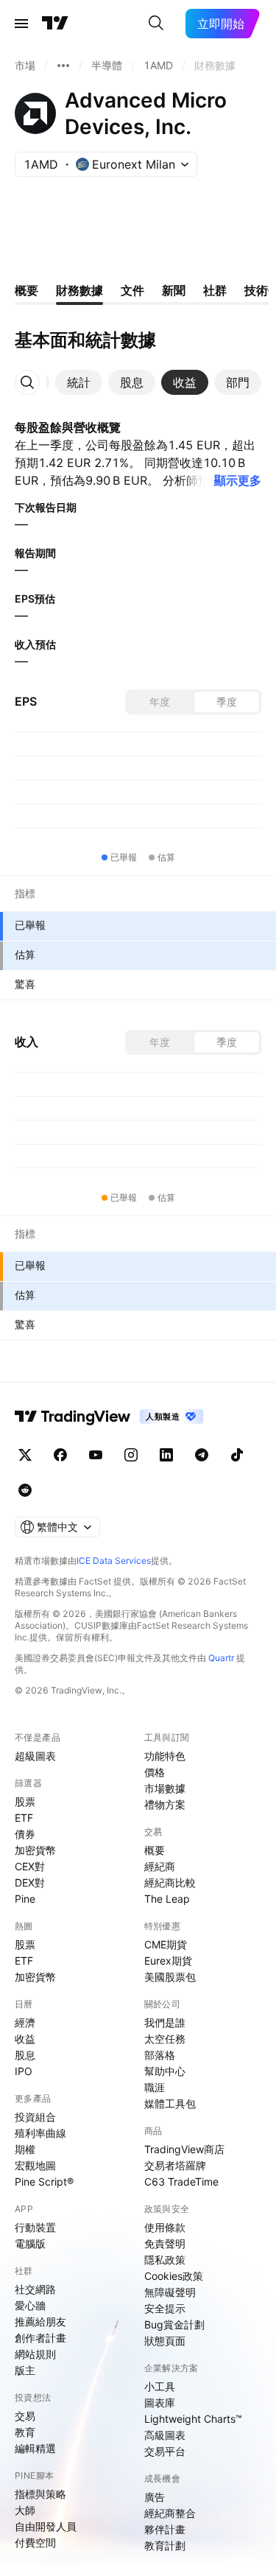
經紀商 (160, 1866)
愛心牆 (30, 2305)
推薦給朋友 (40, 2321)
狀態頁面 (165, 2341)
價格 (155, 1772)
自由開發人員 (46, 2526)
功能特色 (165, 1756)
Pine (25, 1899)
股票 (25, 1801)
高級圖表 (165, 2435)
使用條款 (165, 2227)
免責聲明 (165, 2243)
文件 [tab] (132, 290)
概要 (155, 1850)
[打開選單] (21, 24)
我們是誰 (165, 2022)
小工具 (160, 2386)
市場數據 (165, 1788)
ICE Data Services (114, 1561)
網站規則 (35, 2354)
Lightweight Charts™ (193, 2419)
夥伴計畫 (165, 2529)
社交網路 (35, 2289)
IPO (24, 2071)
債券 (25, 1834)
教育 (25, 2432)
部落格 (160, 2055)
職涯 (155, 2087)
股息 (25, 2055)
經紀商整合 (170, 2513)
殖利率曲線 (40, 2133)
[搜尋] (156, 24)
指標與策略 (40, 2494)
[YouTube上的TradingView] (96, 1455)
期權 (25, 2149)
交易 (25, 2416)
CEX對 (30, 1866)
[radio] (160, 702)
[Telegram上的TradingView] (202, 1455)
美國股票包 (170, 1977)
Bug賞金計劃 (174, 2324)
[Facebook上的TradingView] (60, 1455)
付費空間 (35, 2542)
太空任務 (165, 2039)
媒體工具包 (170, 2103)
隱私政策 (165, 2260)
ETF (24, 1818)
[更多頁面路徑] (63, 66)
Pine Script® (44, 2182)
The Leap (167, 1899)
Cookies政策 (174, 2276)
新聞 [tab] (174, 290)
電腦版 (30, 2243)
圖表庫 (160, 2403)
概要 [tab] (26, 290)
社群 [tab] (215, 290)
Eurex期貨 (168, 1961)
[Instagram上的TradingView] (131, 1455)
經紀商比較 (170, 1882)
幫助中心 (165, 2071)
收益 (25, 2039)
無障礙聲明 (170, 2292)
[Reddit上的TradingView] (25, 1490)
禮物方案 (165, 1804)
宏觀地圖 (35, 2165)
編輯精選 (35, 2448)
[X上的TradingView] (25, 1455)
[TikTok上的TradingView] (237, 1455)
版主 (25, 2370)
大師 (25, 2510)
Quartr (221, 1658)
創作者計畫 (40, 2338)
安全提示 (165, 2308)
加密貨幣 (35, 1850)
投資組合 (35, 2117)
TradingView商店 (184, 2149)
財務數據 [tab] (79, 290)
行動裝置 (35, 2227)
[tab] (79, 382)
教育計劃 (165, 2545)
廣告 (155, 2497)
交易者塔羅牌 (175, 2165)
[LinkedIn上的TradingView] (166, 1455)
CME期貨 (166, 1944)
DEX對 (30, 1882)
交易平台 (165, 2451)
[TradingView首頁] (55, 24)
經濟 (25, 2022)
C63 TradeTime (181, 2182)
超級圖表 (35, 1756)
